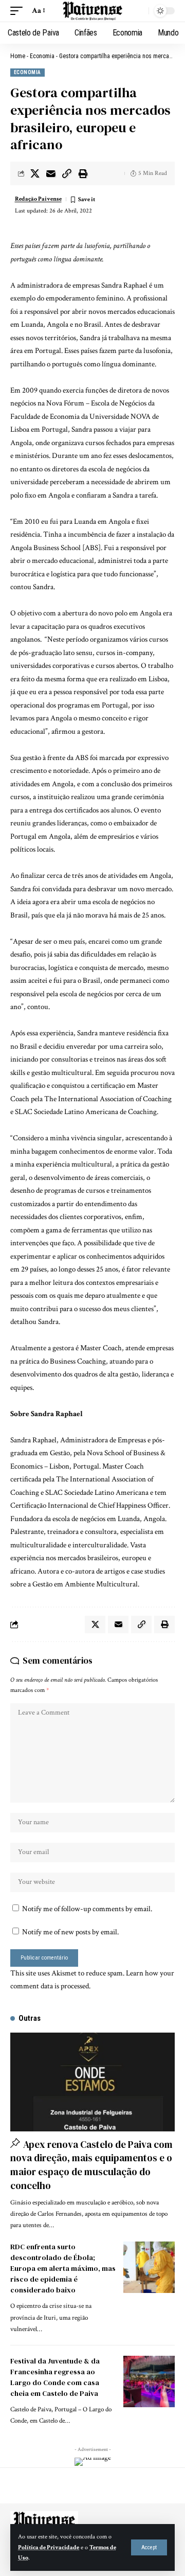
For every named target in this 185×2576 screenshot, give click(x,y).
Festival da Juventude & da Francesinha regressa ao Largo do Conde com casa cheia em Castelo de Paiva (55, 2377)
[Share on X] (35, 173)
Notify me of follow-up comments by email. (87, 1909)
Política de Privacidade (49, 2547)
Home (18, 56)
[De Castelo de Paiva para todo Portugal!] (92, 11)
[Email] (51, 173)
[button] (149, 2547)
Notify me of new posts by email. (70, 1932)
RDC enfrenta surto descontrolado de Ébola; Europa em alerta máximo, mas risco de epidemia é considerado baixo (63, 2268)
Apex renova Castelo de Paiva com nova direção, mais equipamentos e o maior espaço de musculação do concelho (91, 2165)
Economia (42, 56)
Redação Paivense (38, 199)
